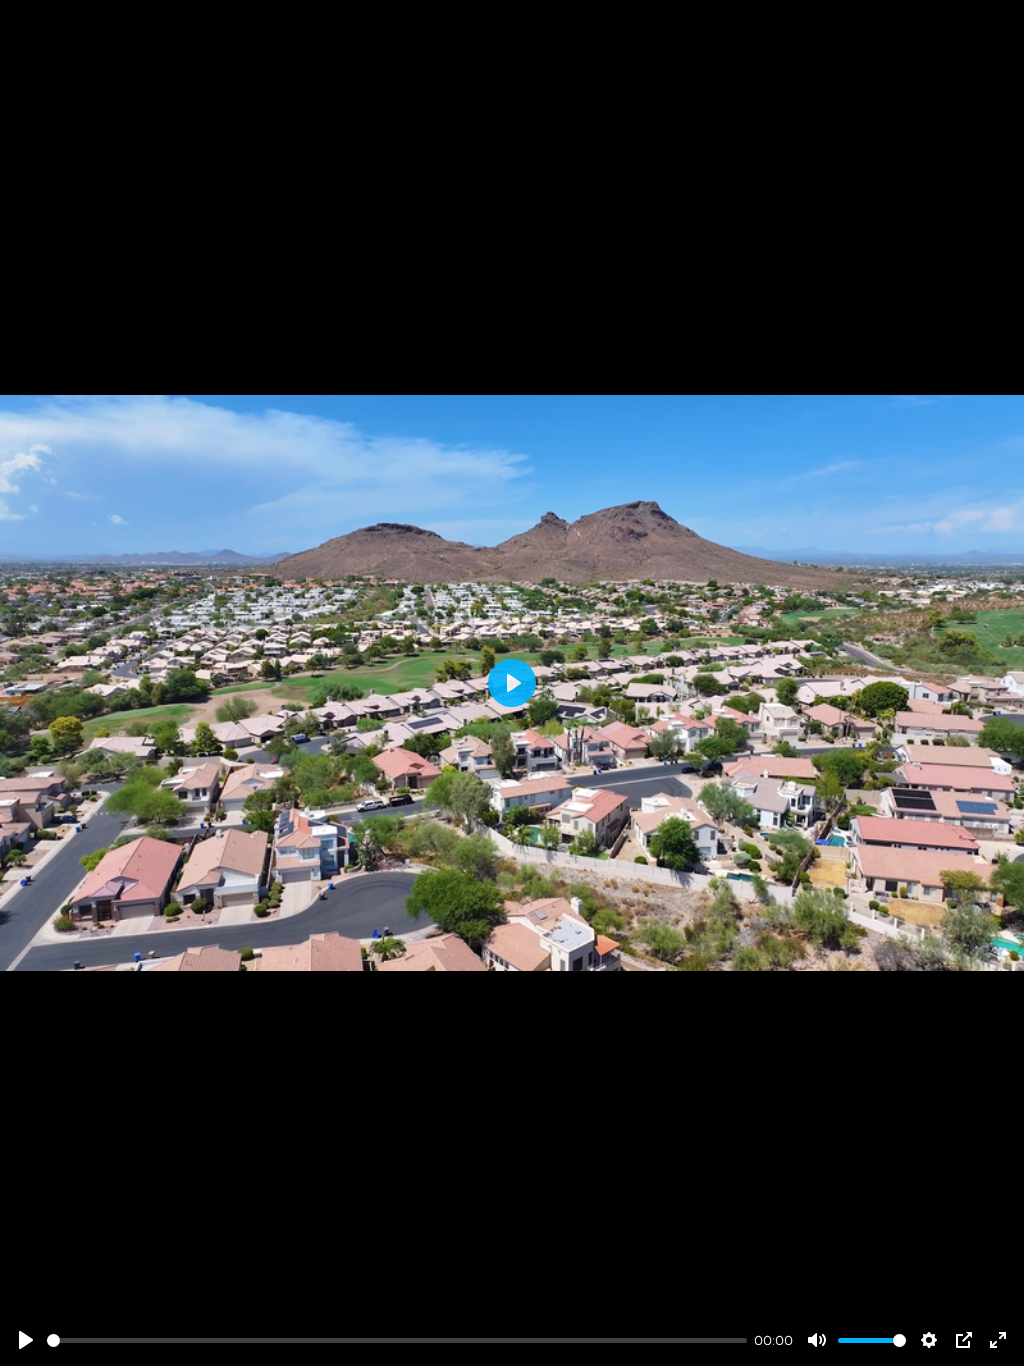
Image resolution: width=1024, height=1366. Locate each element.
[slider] (397, 1340)
